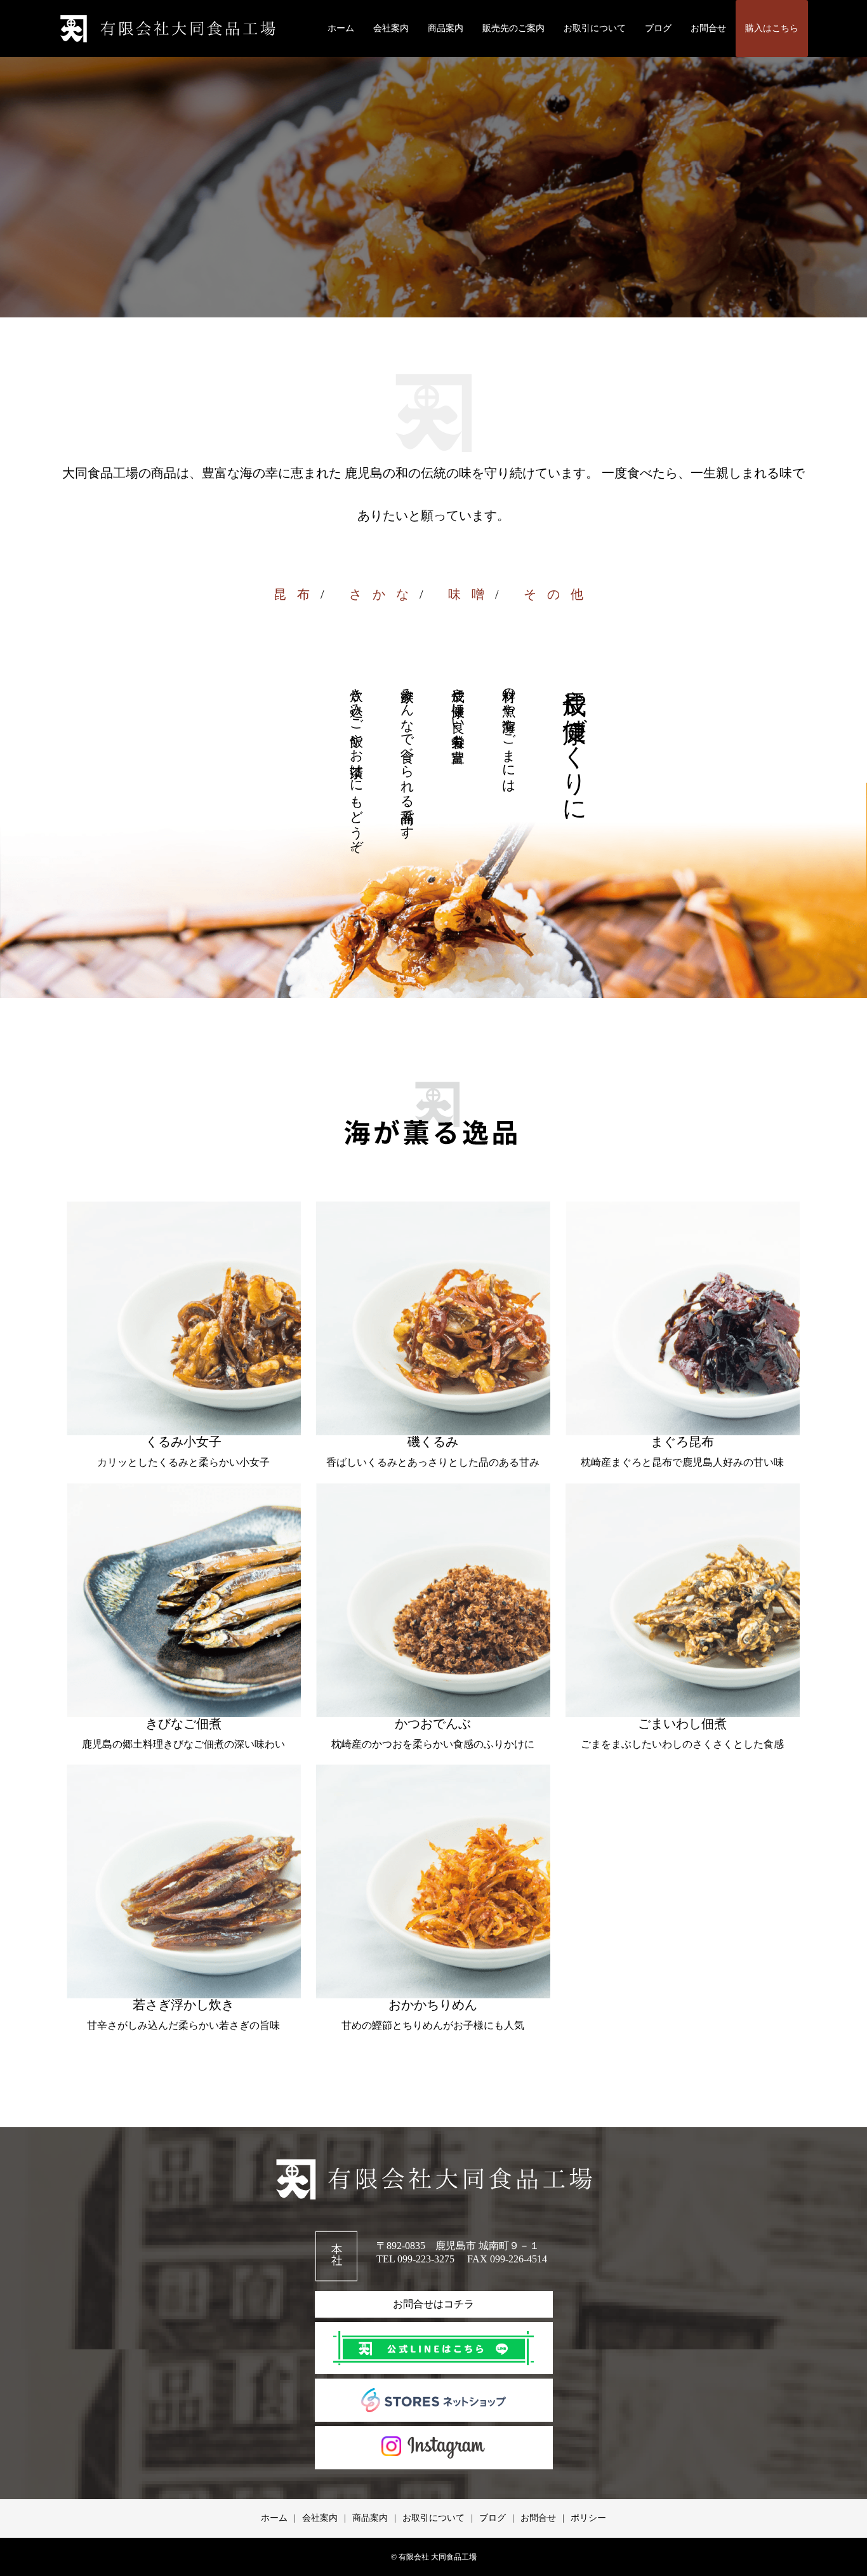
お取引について (595, 28)
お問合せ (708, 28)
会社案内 (391, 28)
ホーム (341, 28)
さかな (384, 594)
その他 (559, 594)
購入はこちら (772, 28)
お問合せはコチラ (433, 2304)
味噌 (472, 594)
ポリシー (588, 2518)
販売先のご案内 (513, 28)
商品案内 (446, 28)
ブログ (658, 28)
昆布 (297, 594)
